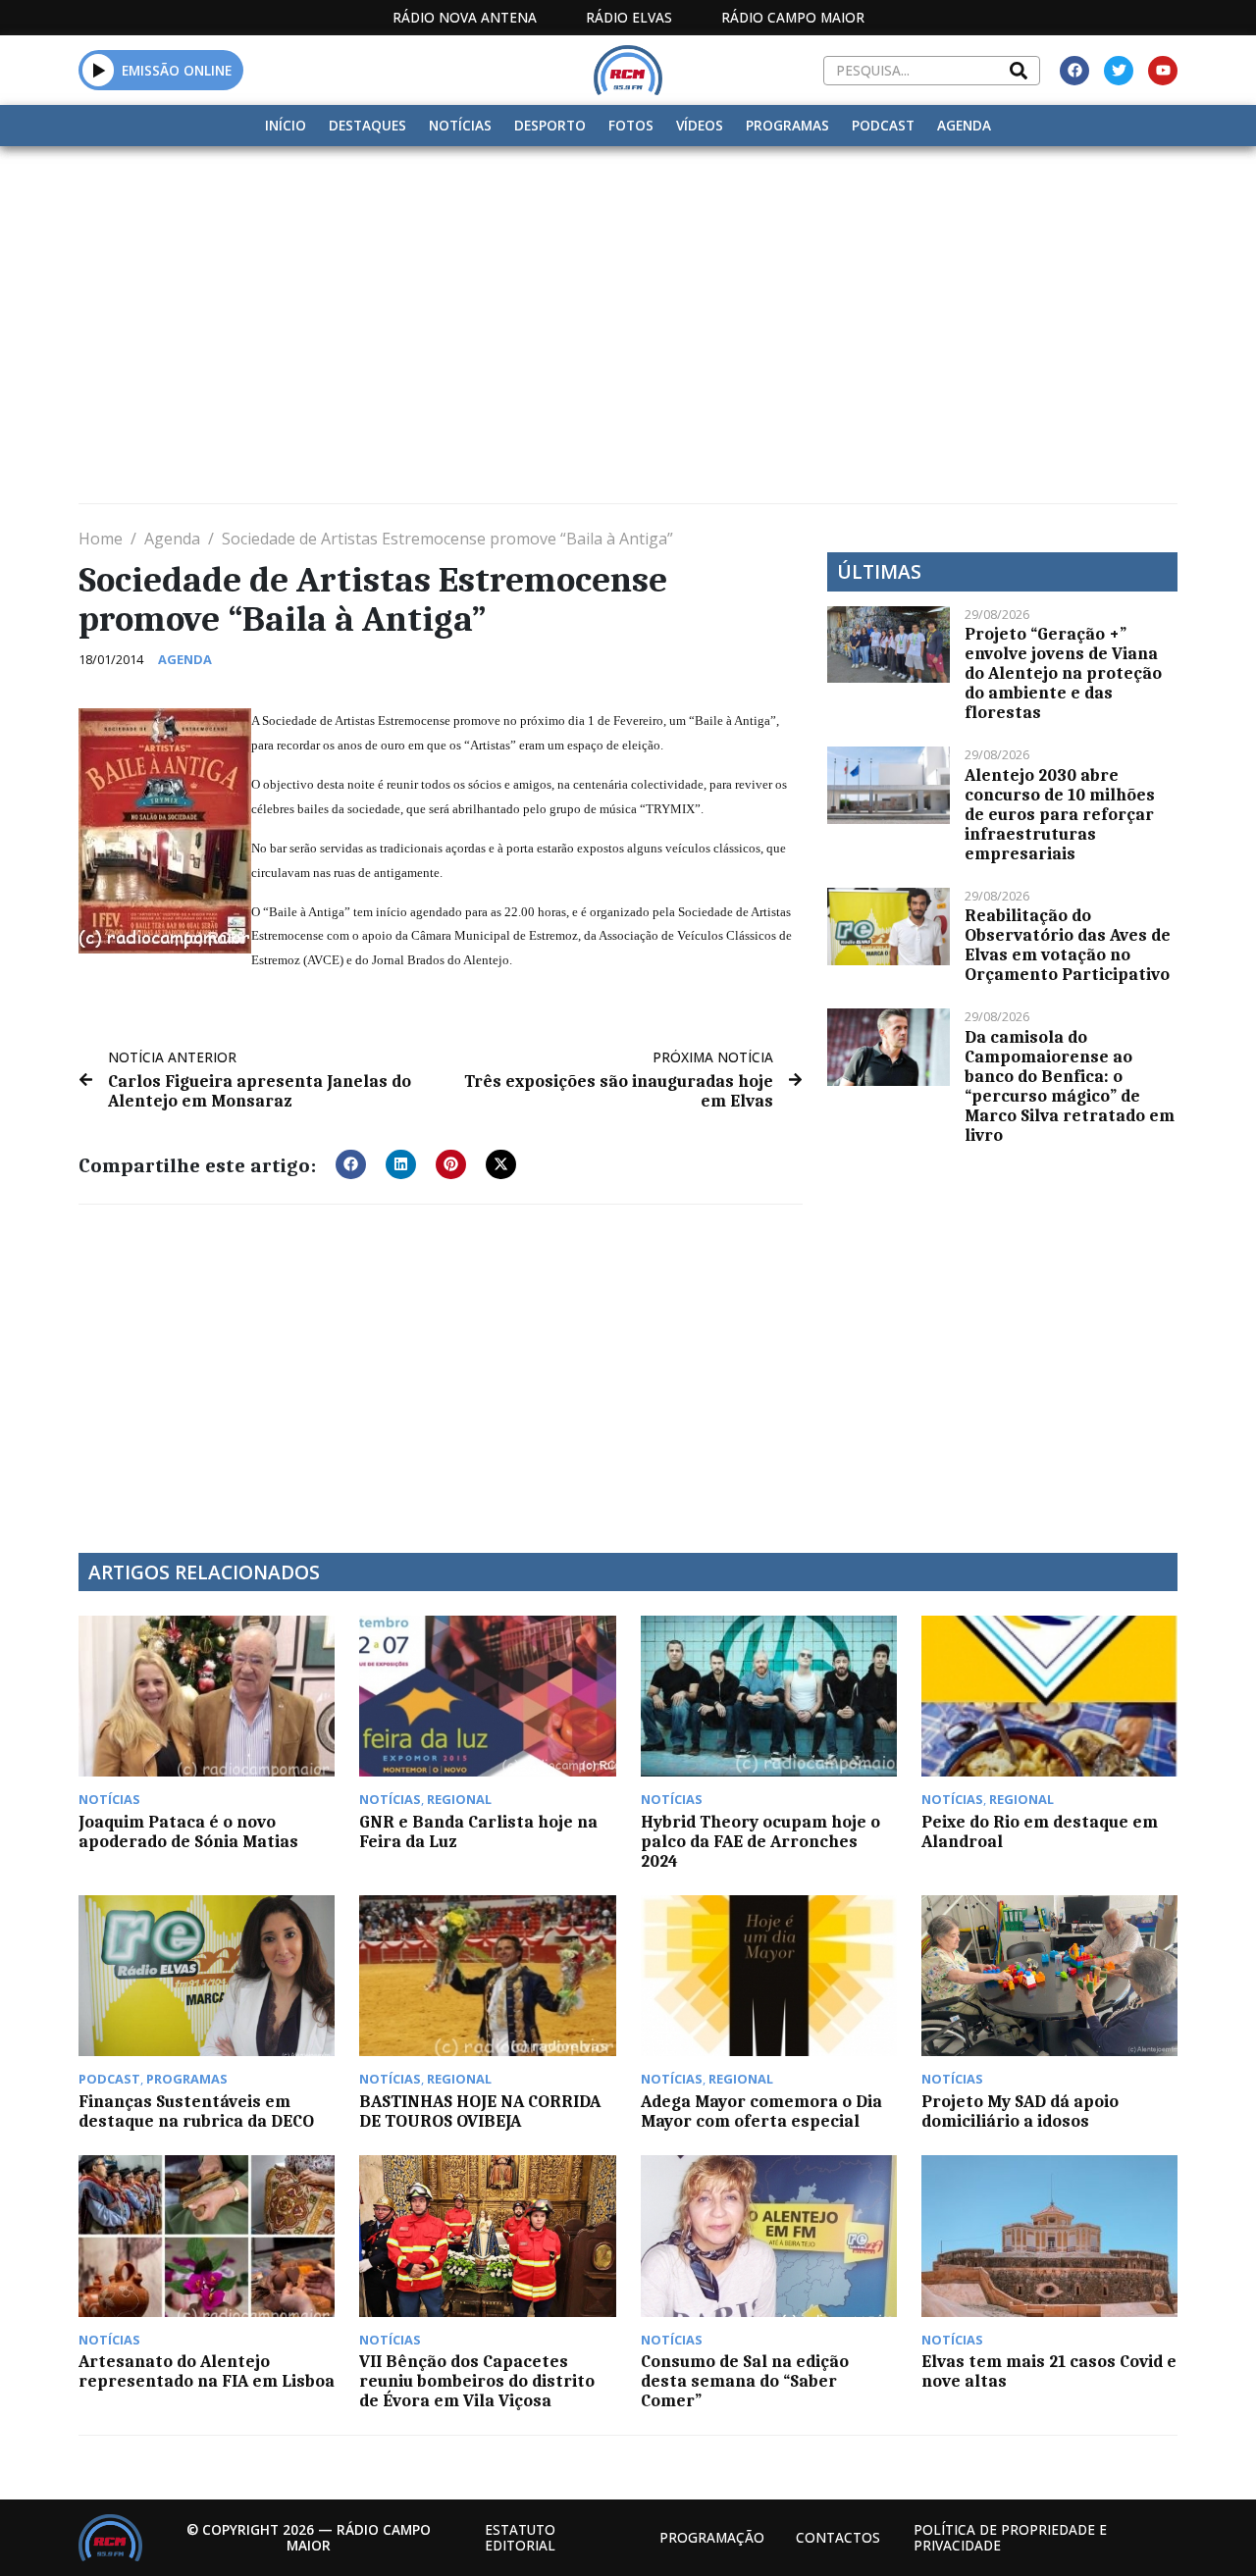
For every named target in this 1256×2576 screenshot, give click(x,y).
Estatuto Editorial (520, 2537)
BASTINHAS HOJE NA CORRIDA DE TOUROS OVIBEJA (480, 2111)
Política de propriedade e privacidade (1010, 2537)
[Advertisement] (628, 293)
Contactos (838, 2537)
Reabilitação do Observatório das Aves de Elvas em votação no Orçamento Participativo (1068, 945)
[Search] (1019, 71)
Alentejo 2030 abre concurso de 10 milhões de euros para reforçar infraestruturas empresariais (1060, 814)
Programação (712, 2537)
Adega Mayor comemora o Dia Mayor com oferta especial (761, 2111)
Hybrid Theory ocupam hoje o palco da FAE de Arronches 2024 (760, 1841)
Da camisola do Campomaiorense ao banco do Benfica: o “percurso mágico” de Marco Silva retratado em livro (1070, 1086)
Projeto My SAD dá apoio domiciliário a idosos (1020, 2111)
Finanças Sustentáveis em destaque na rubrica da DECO (196, 2111)
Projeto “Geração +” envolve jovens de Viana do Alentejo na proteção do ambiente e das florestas (1063, 673)
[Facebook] (1074, 71)
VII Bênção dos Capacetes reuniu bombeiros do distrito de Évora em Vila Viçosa (477, 2381)
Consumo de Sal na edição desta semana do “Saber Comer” (745, 2381)
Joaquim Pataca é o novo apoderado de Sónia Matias (188, 1831)
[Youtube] (1163, 71)
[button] (99, 70)
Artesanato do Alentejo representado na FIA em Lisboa (207, 2371)
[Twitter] (1119, 71)
